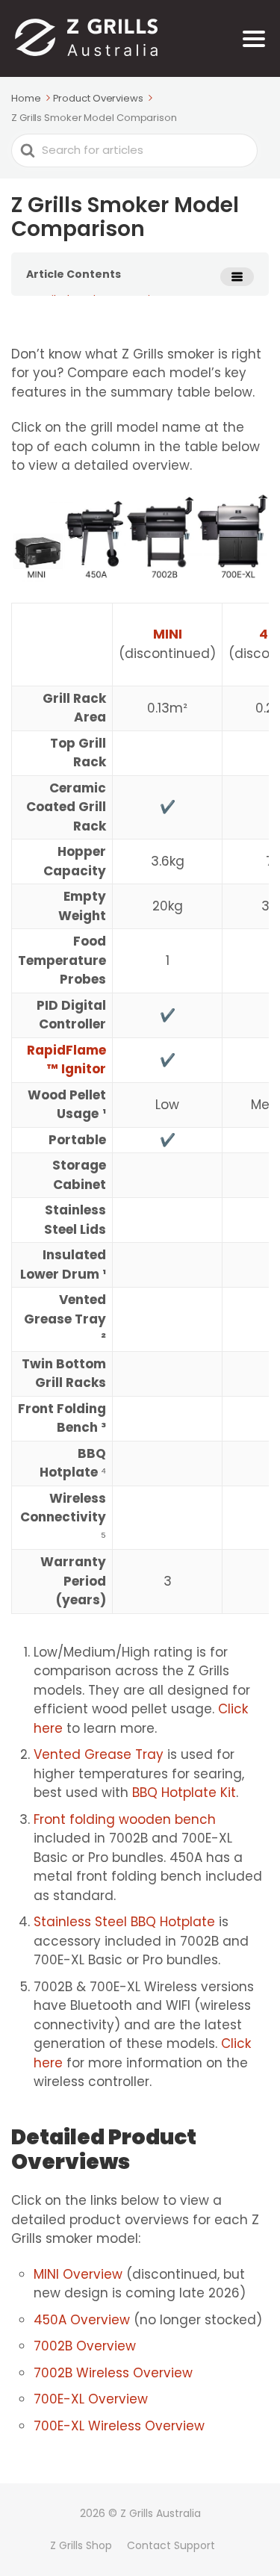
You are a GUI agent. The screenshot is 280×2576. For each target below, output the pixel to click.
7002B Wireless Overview (113, 2373)
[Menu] (254, 39)
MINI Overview (78, 2274)
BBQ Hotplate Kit (184, 1793)
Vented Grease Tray (99, 1754)
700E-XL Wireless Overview (119, 2426)
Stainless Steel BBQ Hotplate (124, 1922)
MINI (168, 634)
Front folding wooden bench (125, 1819)
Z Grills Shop (81, 2545)
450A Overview (82, 2320)
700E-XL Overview (91, 2399)
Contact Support (171, 2545)
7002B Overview (85, 2346)
